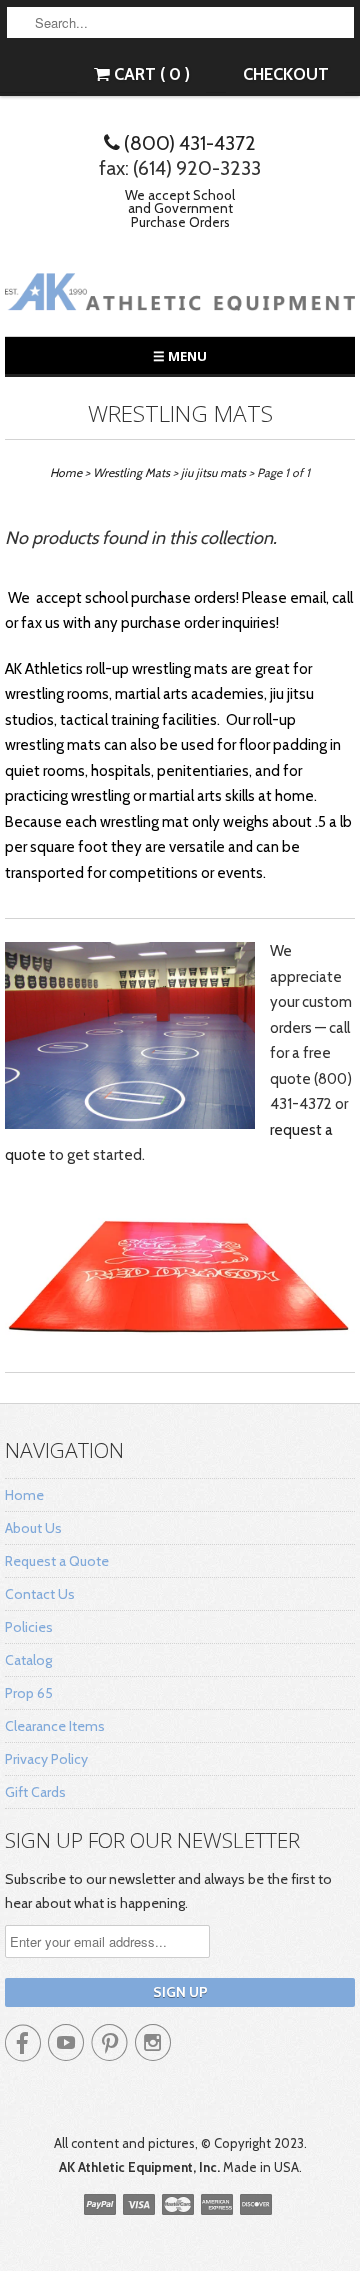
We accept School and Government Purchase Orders (180, 208)
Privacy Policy (46, 1759)
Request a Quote (57, 1561)
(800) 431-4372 (188, 143)
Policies (29, 1627)
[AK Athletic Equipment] (180, 295)
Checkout (286, 74)
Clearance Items (55, 1726)
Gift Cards (35, 1792)
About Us (33, 1528)
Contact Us (40, 1594)
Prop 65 (29, 1693)
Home (24, 1495)
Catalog (28, 1660)
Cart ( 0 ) (150, 74)
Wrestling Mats (180, 413)
